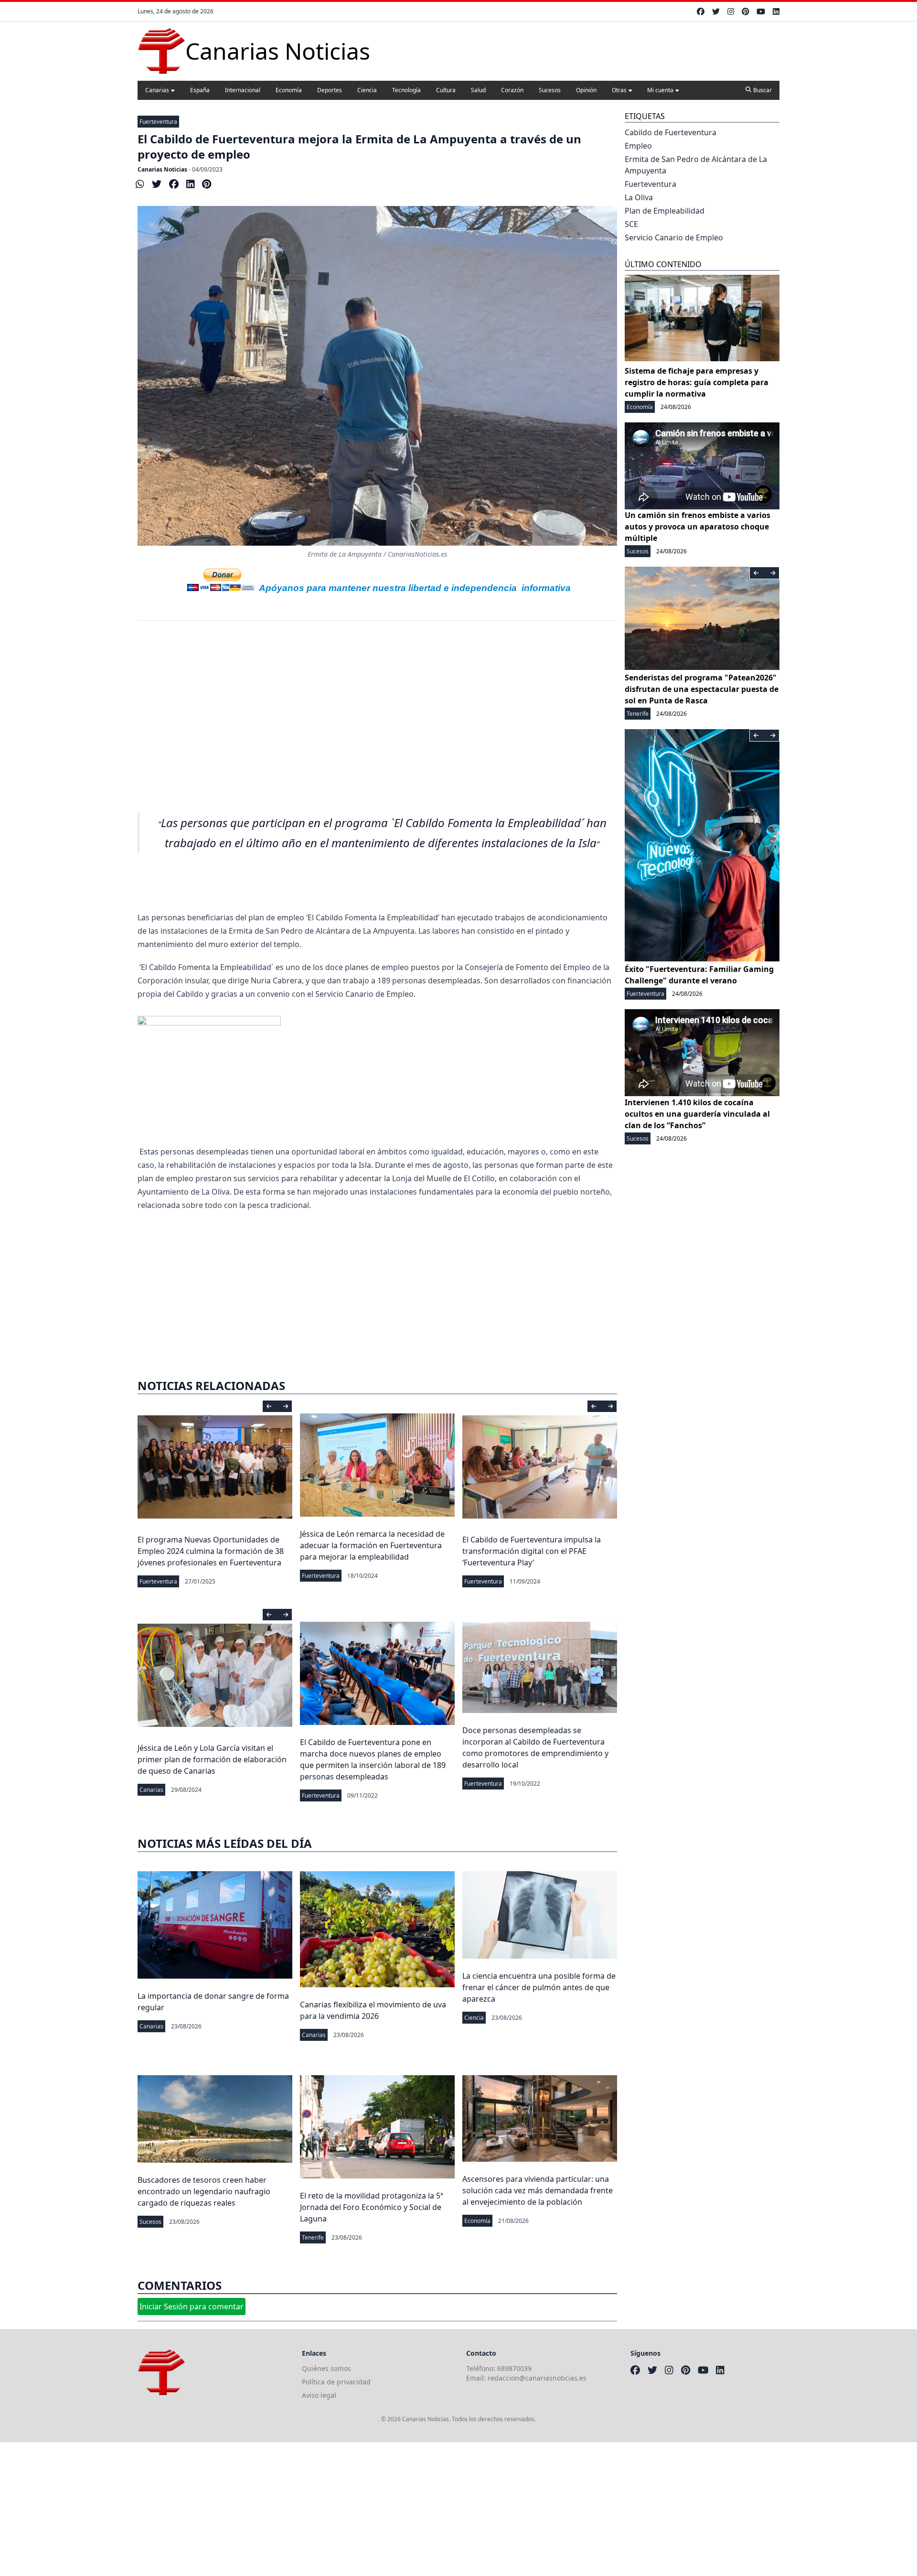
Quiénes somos (326, 2368)
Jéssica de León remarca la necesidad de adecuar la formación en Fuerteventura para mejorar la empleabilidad (372, 1545)
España (200, 90)
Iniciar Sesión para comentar (192, 2307)
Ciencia (367, 90)
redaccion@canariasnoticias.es (537, 2378)
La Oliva (639, 197)
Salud (478, 90)
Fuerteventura (158, 122)
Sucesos (550, 90)
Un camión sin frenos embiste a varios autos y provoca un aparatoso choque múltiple (698, 527)
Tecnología (406, 90)
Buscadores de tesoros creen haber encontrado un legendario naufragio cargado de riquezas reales (204, 2191)
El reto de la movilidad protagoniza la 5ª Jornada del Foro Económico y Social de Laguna (372, 2207)
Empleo (638, 146)
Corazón (512, 90)
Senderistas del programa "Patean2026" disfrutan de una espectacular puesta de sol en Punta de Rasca (702, 689)
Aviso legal (319, 2395)
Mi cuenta (660, 90)
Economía (289, 90)
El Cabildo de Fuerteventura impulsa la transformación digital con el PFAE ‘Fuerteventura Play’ (532, 1551)
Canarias (157, 90)
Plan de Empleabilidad (665, 211)
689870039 (514, 2368)
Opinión (586, 90)
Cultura (446, 90)
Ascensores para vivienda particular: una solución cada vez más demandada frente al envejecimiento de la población (538, 2190)
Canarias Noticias (162, 169)
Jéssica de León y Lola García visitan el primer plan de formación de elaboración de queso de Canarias (212, 1759)
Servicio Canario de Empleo (674, 237)
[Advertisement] (377, 711)
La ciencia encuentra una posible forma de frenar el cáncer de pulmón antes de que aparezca (539, 1987)
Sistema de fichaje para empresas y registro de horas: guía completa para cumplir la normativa (697, 382)
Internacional (243, 90)
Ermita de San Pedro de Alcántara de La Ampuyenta (696, 165)
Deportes (330, 90)
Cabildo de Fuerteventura (671, 132)
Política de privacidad (336, 2382)
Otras (619, 90)
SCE (631, 224)
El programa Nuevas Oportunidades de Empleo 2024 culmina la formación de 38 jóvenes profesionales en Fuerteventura (211, 1551)
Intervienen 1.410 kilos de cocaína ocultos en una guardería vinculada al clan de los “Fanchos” (697, 1114)
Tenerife (313, 2237)
